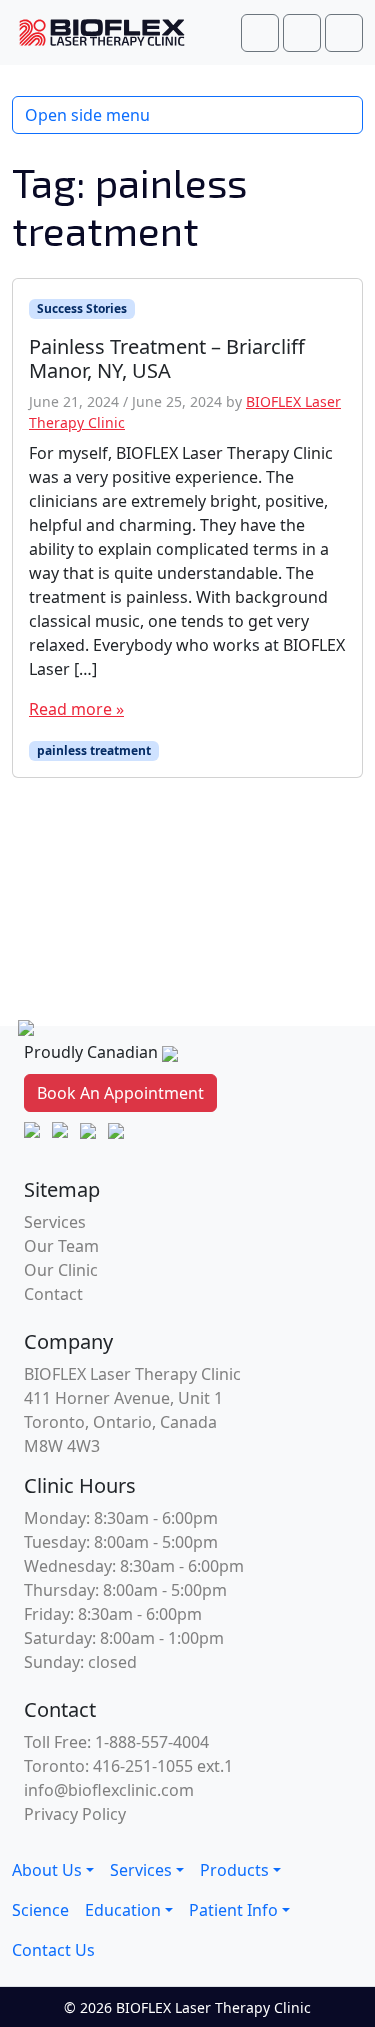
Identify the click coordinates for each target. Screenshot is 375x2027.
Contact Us (53, 1950)
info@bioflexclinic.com (109, 1790)
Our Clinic (61, 1270)
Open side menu (87, 115)
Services (55, 1222)
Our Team (61, 1246)
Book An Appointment (120, 1093)
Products (234, 1870)
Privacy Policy (75, 1814)
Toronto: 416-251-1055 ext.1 (128, 1766)
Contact (53, 1294)
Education (123, 1910)
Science (40, 1910)
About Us (47, 1870)
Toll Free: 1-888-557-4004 (116, 1742)
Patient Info (233, 1910)
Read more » (76, 709)
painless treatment (94, 750)
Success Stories (82, 308)
